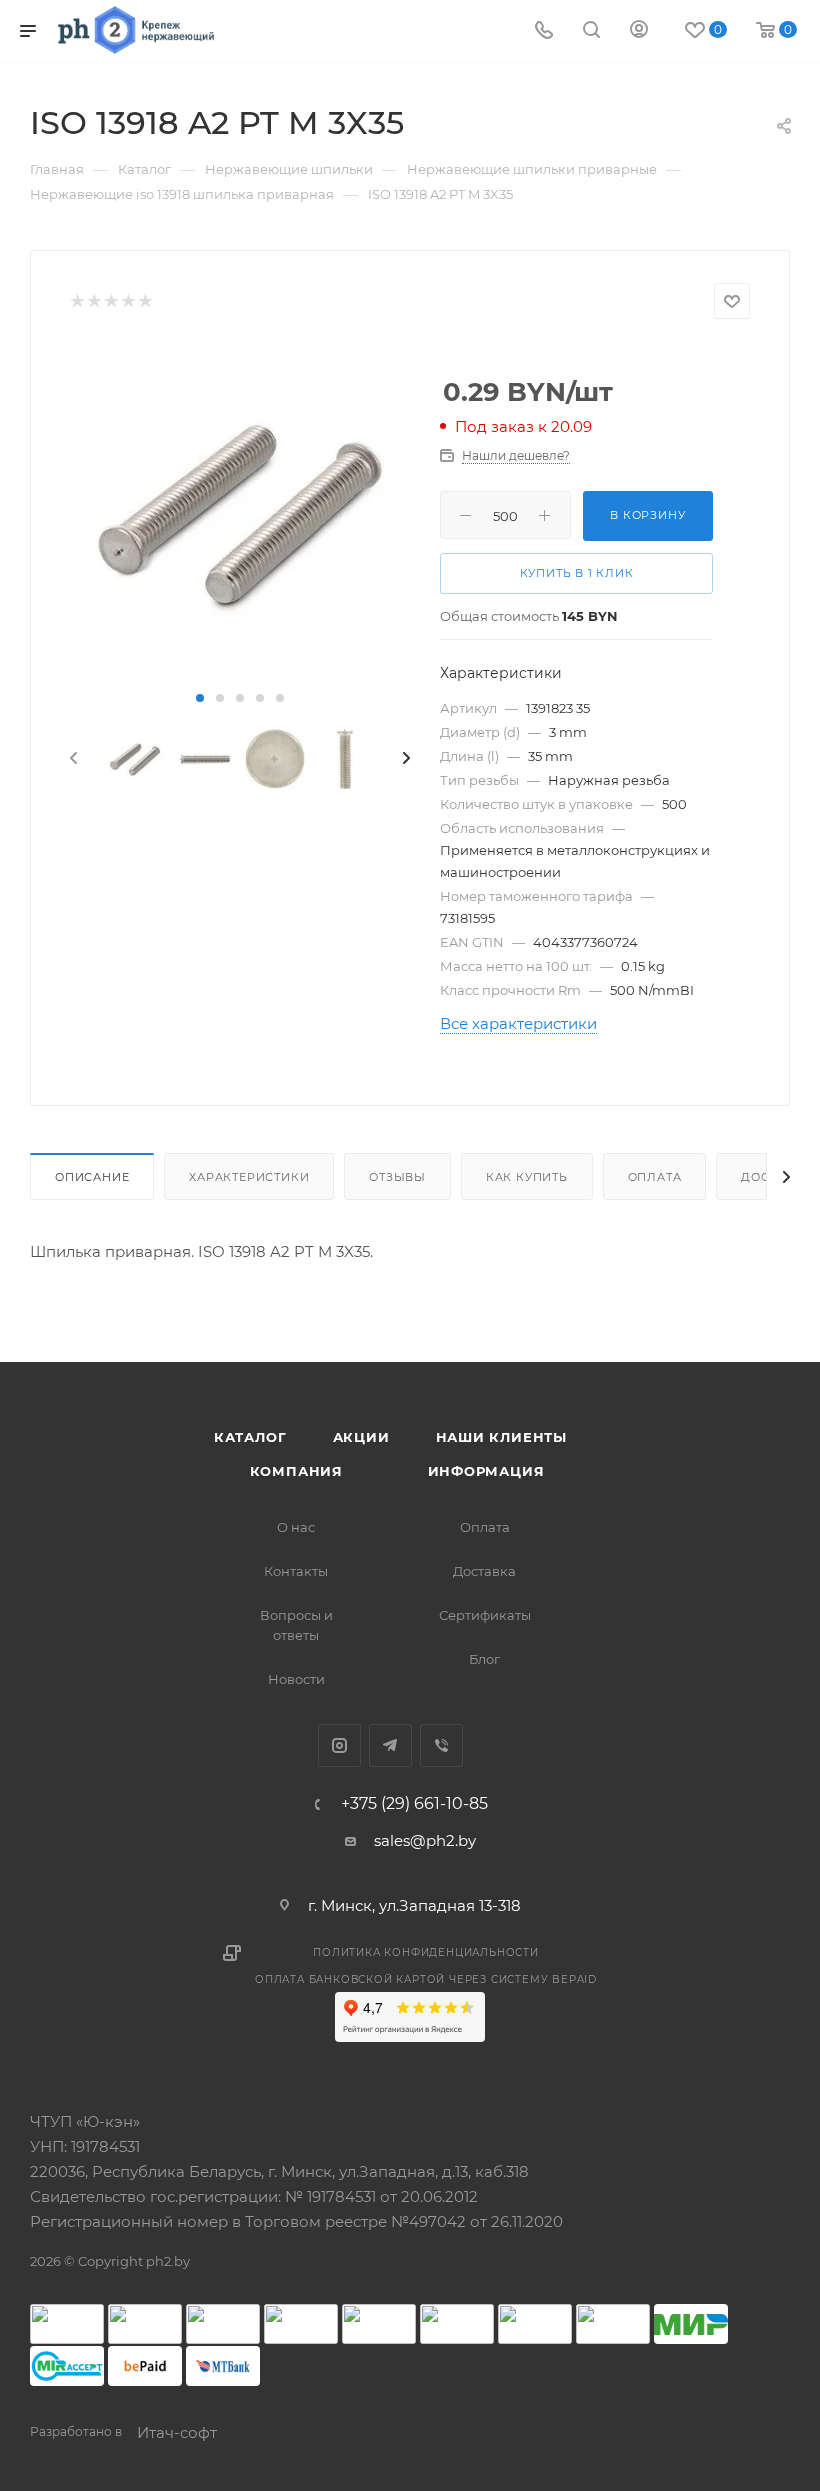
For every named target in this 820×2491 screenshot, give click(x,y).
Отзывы (397, 1177)
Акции (361, 1437)
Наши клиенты (502, 1437)
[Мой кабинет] (639, 31)
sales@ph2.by (425, 1840)
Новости (296, 1679)
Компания (296, 1471)
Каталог (250, 1437)
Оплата (655, 1177)
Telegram (390, 1745)
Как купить (527, 1177)
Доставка (484, 1571)
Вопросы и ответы (296, 1625)
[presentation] (72, 759)
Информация (486, 1471)
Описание (92, 1177)
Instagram (339, 1745)
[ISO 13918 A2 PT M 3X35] (240, 514)
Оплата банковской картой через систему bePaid (426, 1979)
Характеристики (249, 1177)
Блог (484, 1659)
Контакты (296, 1571)
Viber (441, 1745)
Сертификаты (485, 1615)
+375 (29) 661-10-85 (414, 1804)
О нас (296, 1527)
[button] (200, 698)
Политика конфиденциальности (426, 1952)
